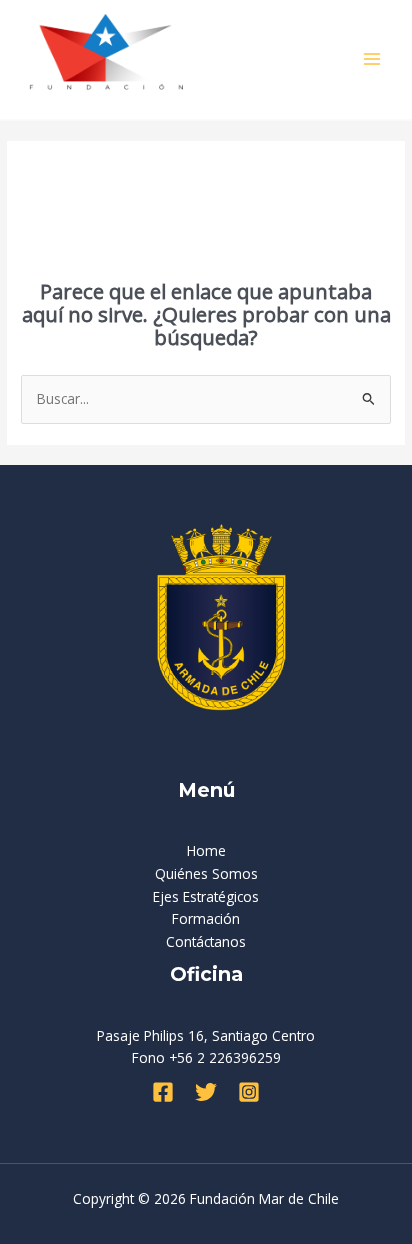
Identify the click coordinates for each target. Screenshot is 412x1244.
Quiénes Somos (206, 873)
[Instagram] (249, 1092)
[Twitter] (206, 1092)
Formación (206, 918)
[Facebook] (163, 1092)
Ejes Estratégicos (206, 896)
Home (206, 850)
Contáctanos (206, 941)
